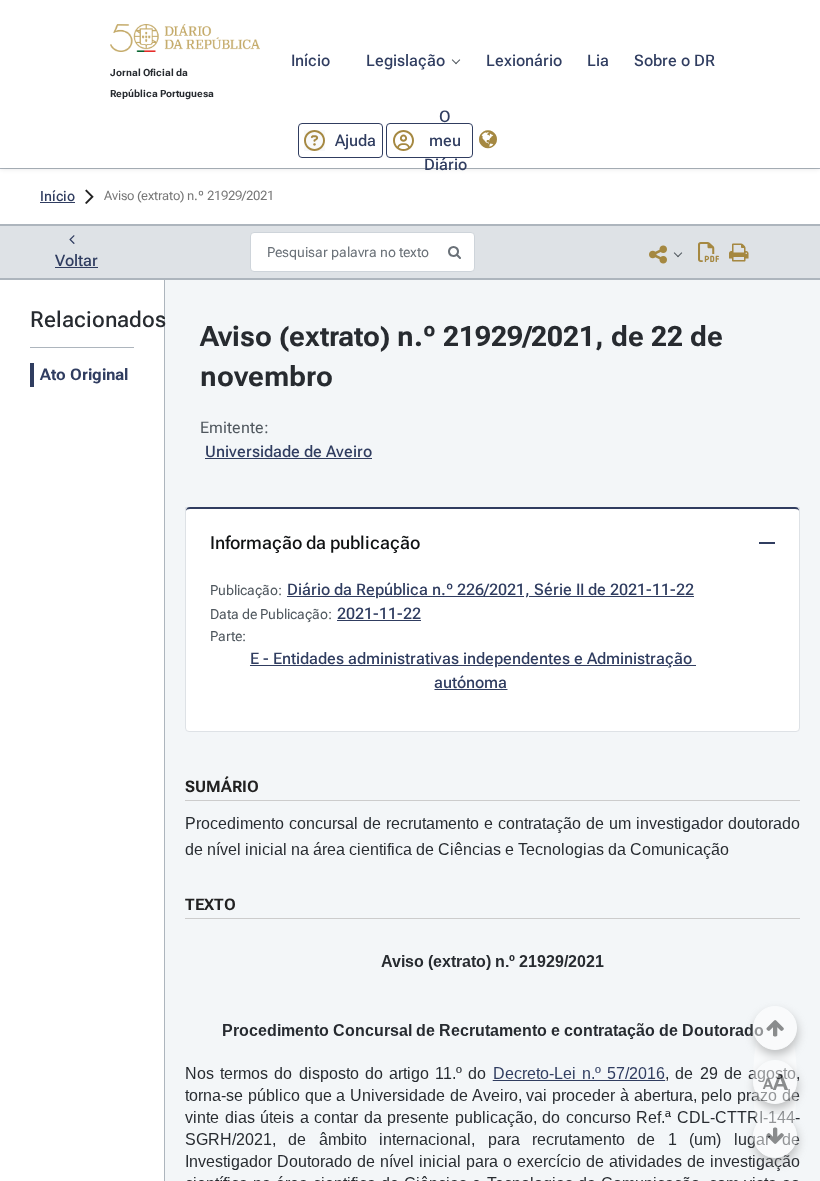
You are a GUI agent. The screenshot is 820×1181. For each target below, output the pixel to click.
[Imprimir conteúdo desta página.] (739, 254)
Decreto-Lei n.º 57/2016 (579, 1073)
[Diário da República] (185, 42)
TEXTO (210, 904)
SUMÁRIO (222, 786)
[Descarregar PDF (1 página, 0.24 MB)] (708, 254)
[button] (185, 41)
